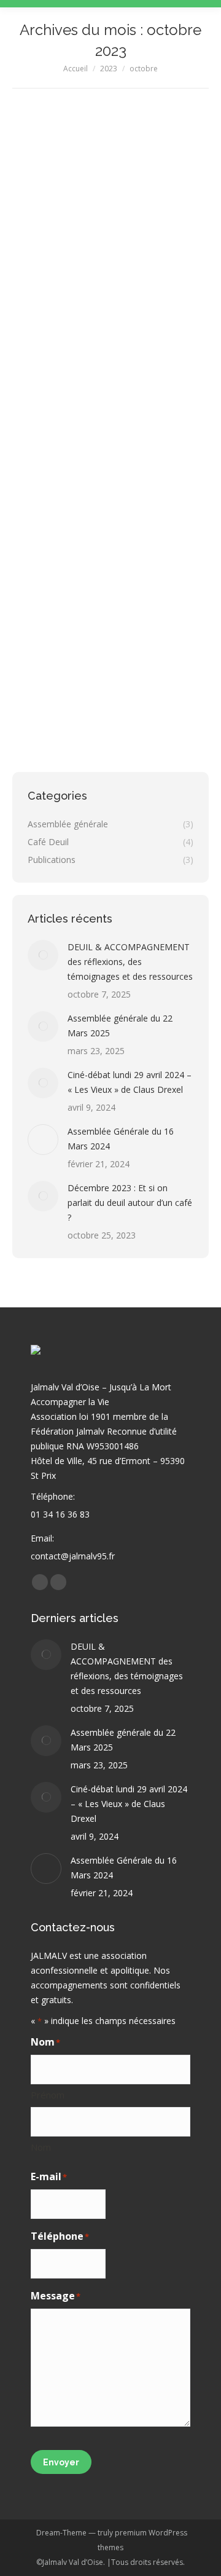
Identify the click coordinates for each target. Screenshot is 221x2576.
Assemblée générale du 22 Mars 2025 (120, 1026)
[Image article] (43, 955)
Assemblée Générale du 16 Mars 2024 (121, 1139)
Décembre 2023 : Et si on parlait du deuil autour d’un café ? (104, 478)
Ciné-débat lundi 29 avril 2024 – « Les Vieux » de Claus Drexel (130, 1082)
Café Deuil (45, 520)
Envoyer (61, 2462)
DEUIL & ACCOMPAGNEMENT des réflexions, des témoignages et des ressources (130, 962)
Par (90, 520)
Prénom (48, 2095)
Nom (41, 2147)
